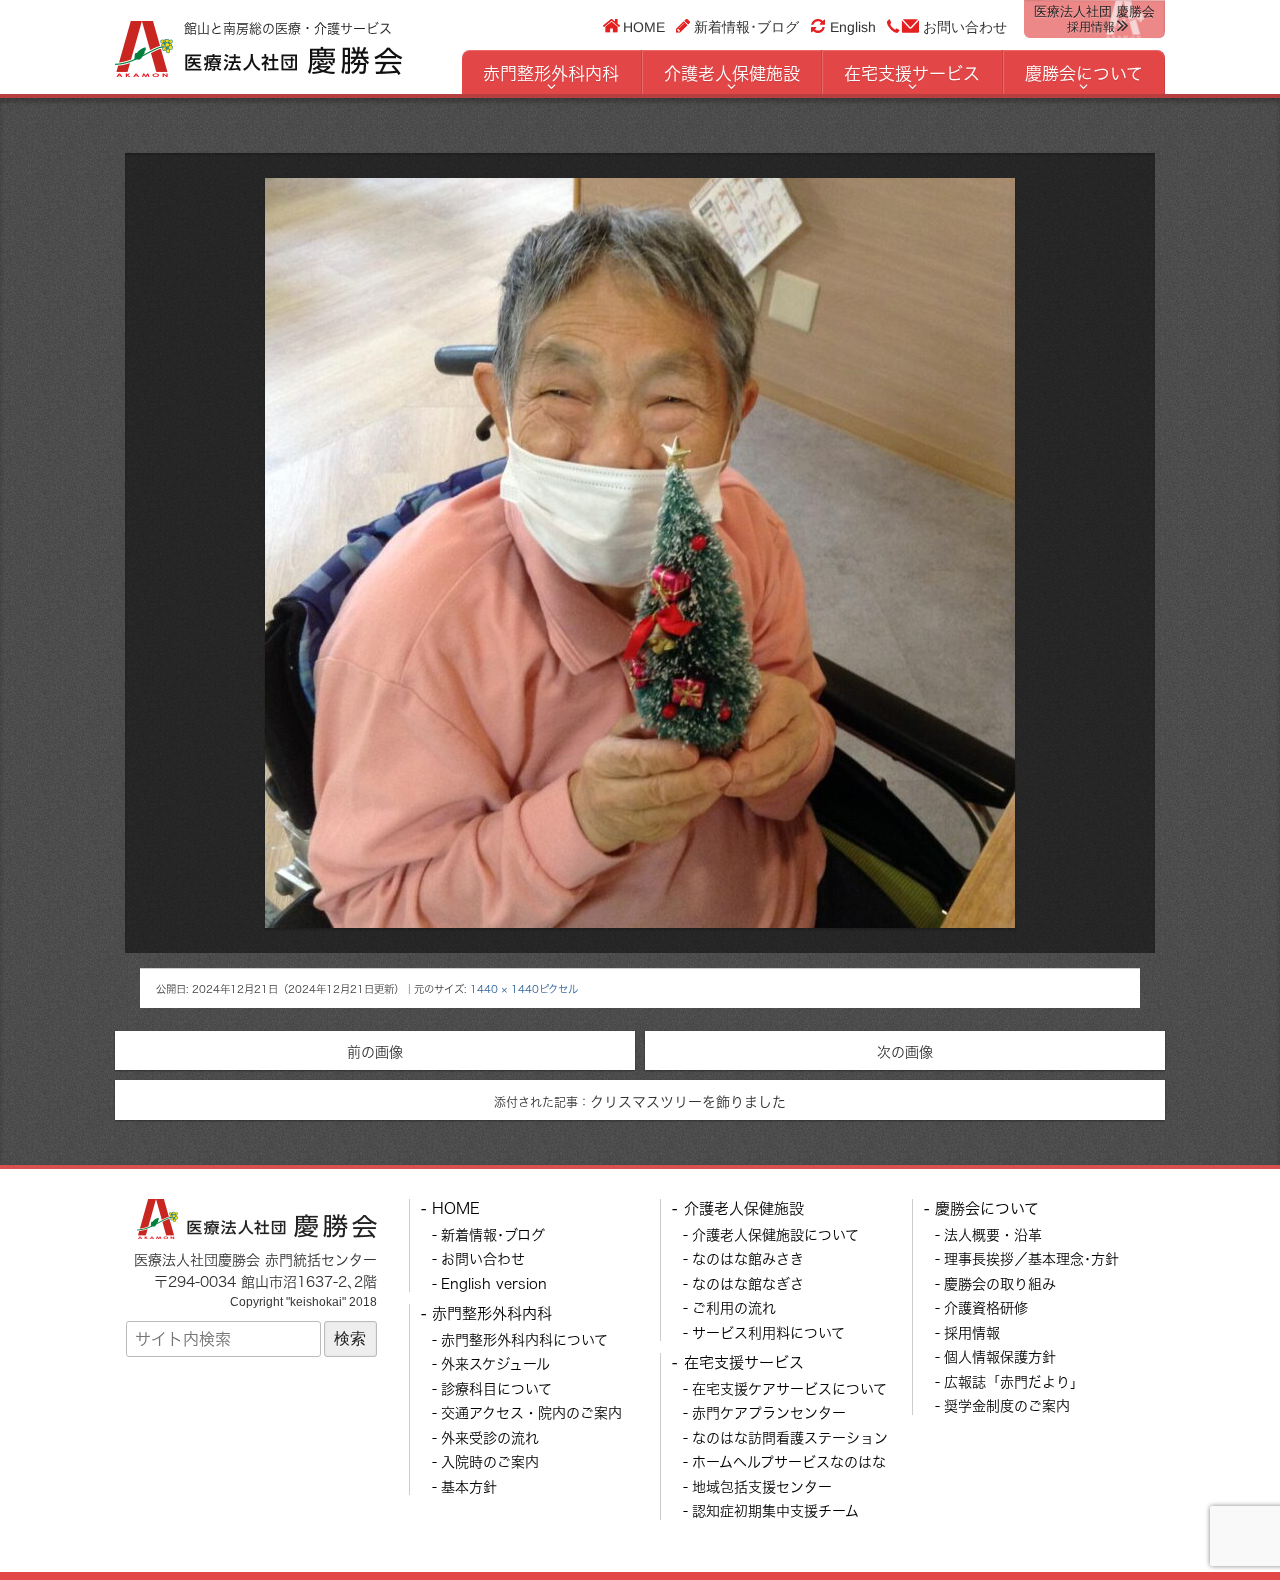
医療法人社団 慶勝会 (1094, 19)
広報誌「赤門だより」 (1014, 1381)
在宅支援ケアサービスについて (789, 1388)
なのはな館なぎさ (748, 1283)
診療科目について (496, 1388)
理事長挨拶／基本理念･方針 (1031, 1258)
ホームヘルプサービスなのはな (789, 1461)
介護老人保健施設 (732, 73)
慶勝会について (1084, 73)
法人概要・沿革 (993, 1234)
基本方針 (469, 1486)
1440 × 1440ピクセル (524, 989)
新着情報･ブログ (746, 26)
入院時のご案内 (490, 1461)
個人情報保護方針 (1000, 1356)
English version (494, 1283)
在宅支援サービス (912, 73)
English (853, 27)
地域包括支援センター (762, 1486)
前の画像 (375, 1051)
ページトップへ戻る (1217, 1517)
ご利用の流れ (734, 1307)
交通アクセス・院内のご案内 (531, 1412)
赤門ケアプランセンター (769, 1412)
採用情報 (972, 1332)
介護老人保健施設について (775, 1234)
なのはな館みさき (748, 1258)
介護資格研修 (986, 1307)
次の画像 (905, 1051)
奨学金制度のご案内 (1007, 1405)
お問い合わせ (965, 27)
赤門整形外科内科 (551, 73)
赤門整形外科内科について (524, 1339)
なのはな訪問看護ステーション (790, 1437)
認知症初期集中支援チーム (775, 1510)
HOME (644, 26)
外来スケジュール (495, 1363)
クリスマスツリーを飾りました (640, 1101)
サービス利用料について (768, 1332)
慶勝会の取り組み (1000, 1283)
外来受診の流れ (490, 1437)
